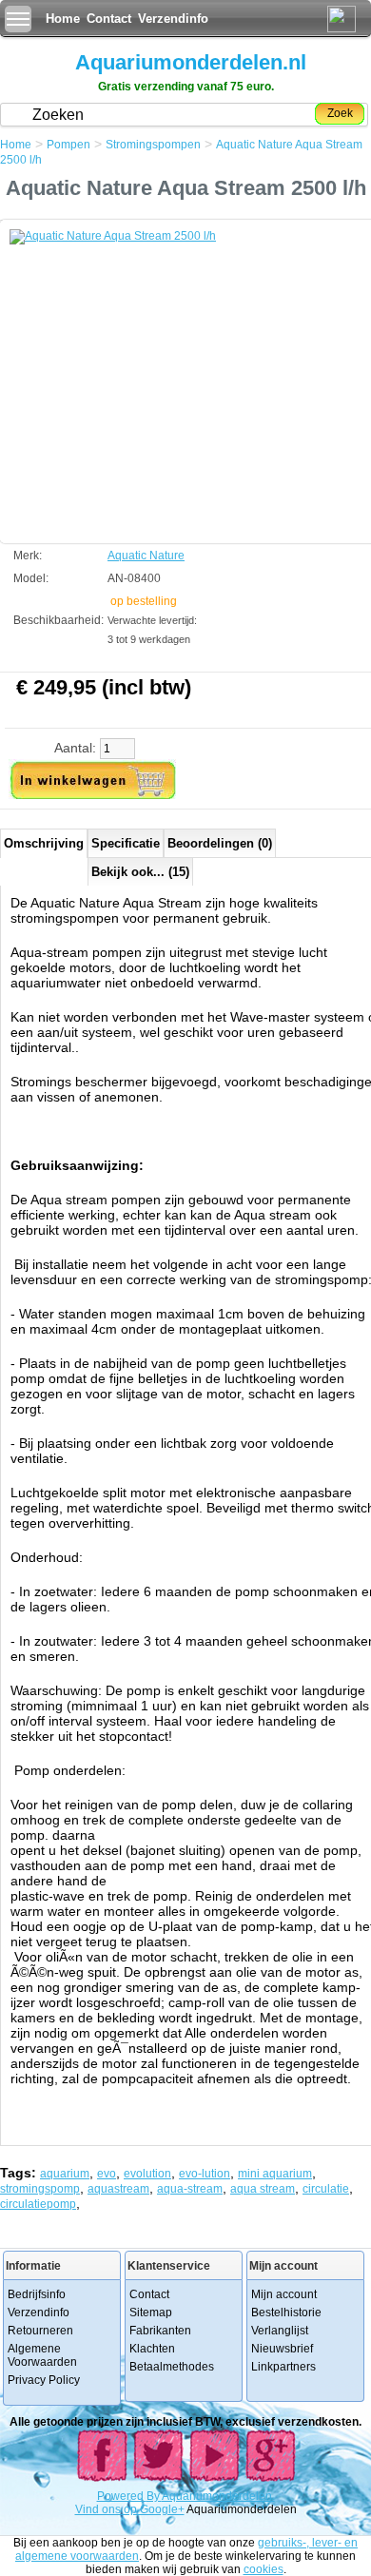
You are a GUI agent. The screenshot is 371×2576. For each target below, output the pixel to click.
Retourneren (40, 2331)
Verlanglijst (280, 2331)
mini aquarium (275, 2174)
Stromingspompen (153, 145)
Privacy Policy (44, 2380)
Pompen (68, 145)
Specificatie (126, 843)
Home (63, 19)
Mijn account (284, 2294)
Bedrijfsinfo (37, 2294)
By (154, 2496)
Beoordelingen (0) (220, 843)
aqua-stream (190, 2189)
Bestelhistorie (286, 2313)
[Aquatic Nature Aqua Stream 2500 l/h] (152, 372)
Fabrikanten (160, 2331)
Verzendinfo (173, 19)
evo (107, 2174)
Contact (109, 19)
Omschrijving (44, 843)
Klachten (152, 2349)
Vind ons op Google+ (130, 2509)
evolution (147, 2174)
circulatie (326, 2189)
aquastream (118, 2189)
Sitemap (151, 2313)
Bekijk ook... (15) (140, 872)
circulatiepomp (38, 2204)
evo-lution (205, 2174)
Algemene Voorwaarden (42, 2355)
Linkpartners (283, 2367)
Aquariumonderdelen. (218, 2496)
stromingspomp (40, 2189)
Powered (122, 2496)
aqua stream (263, 2189)
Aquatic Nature (146, 556)
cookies (264, 2569)
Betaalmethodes (172, 2367)
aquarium (65, 2174)
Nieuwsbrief (282, 2349)
